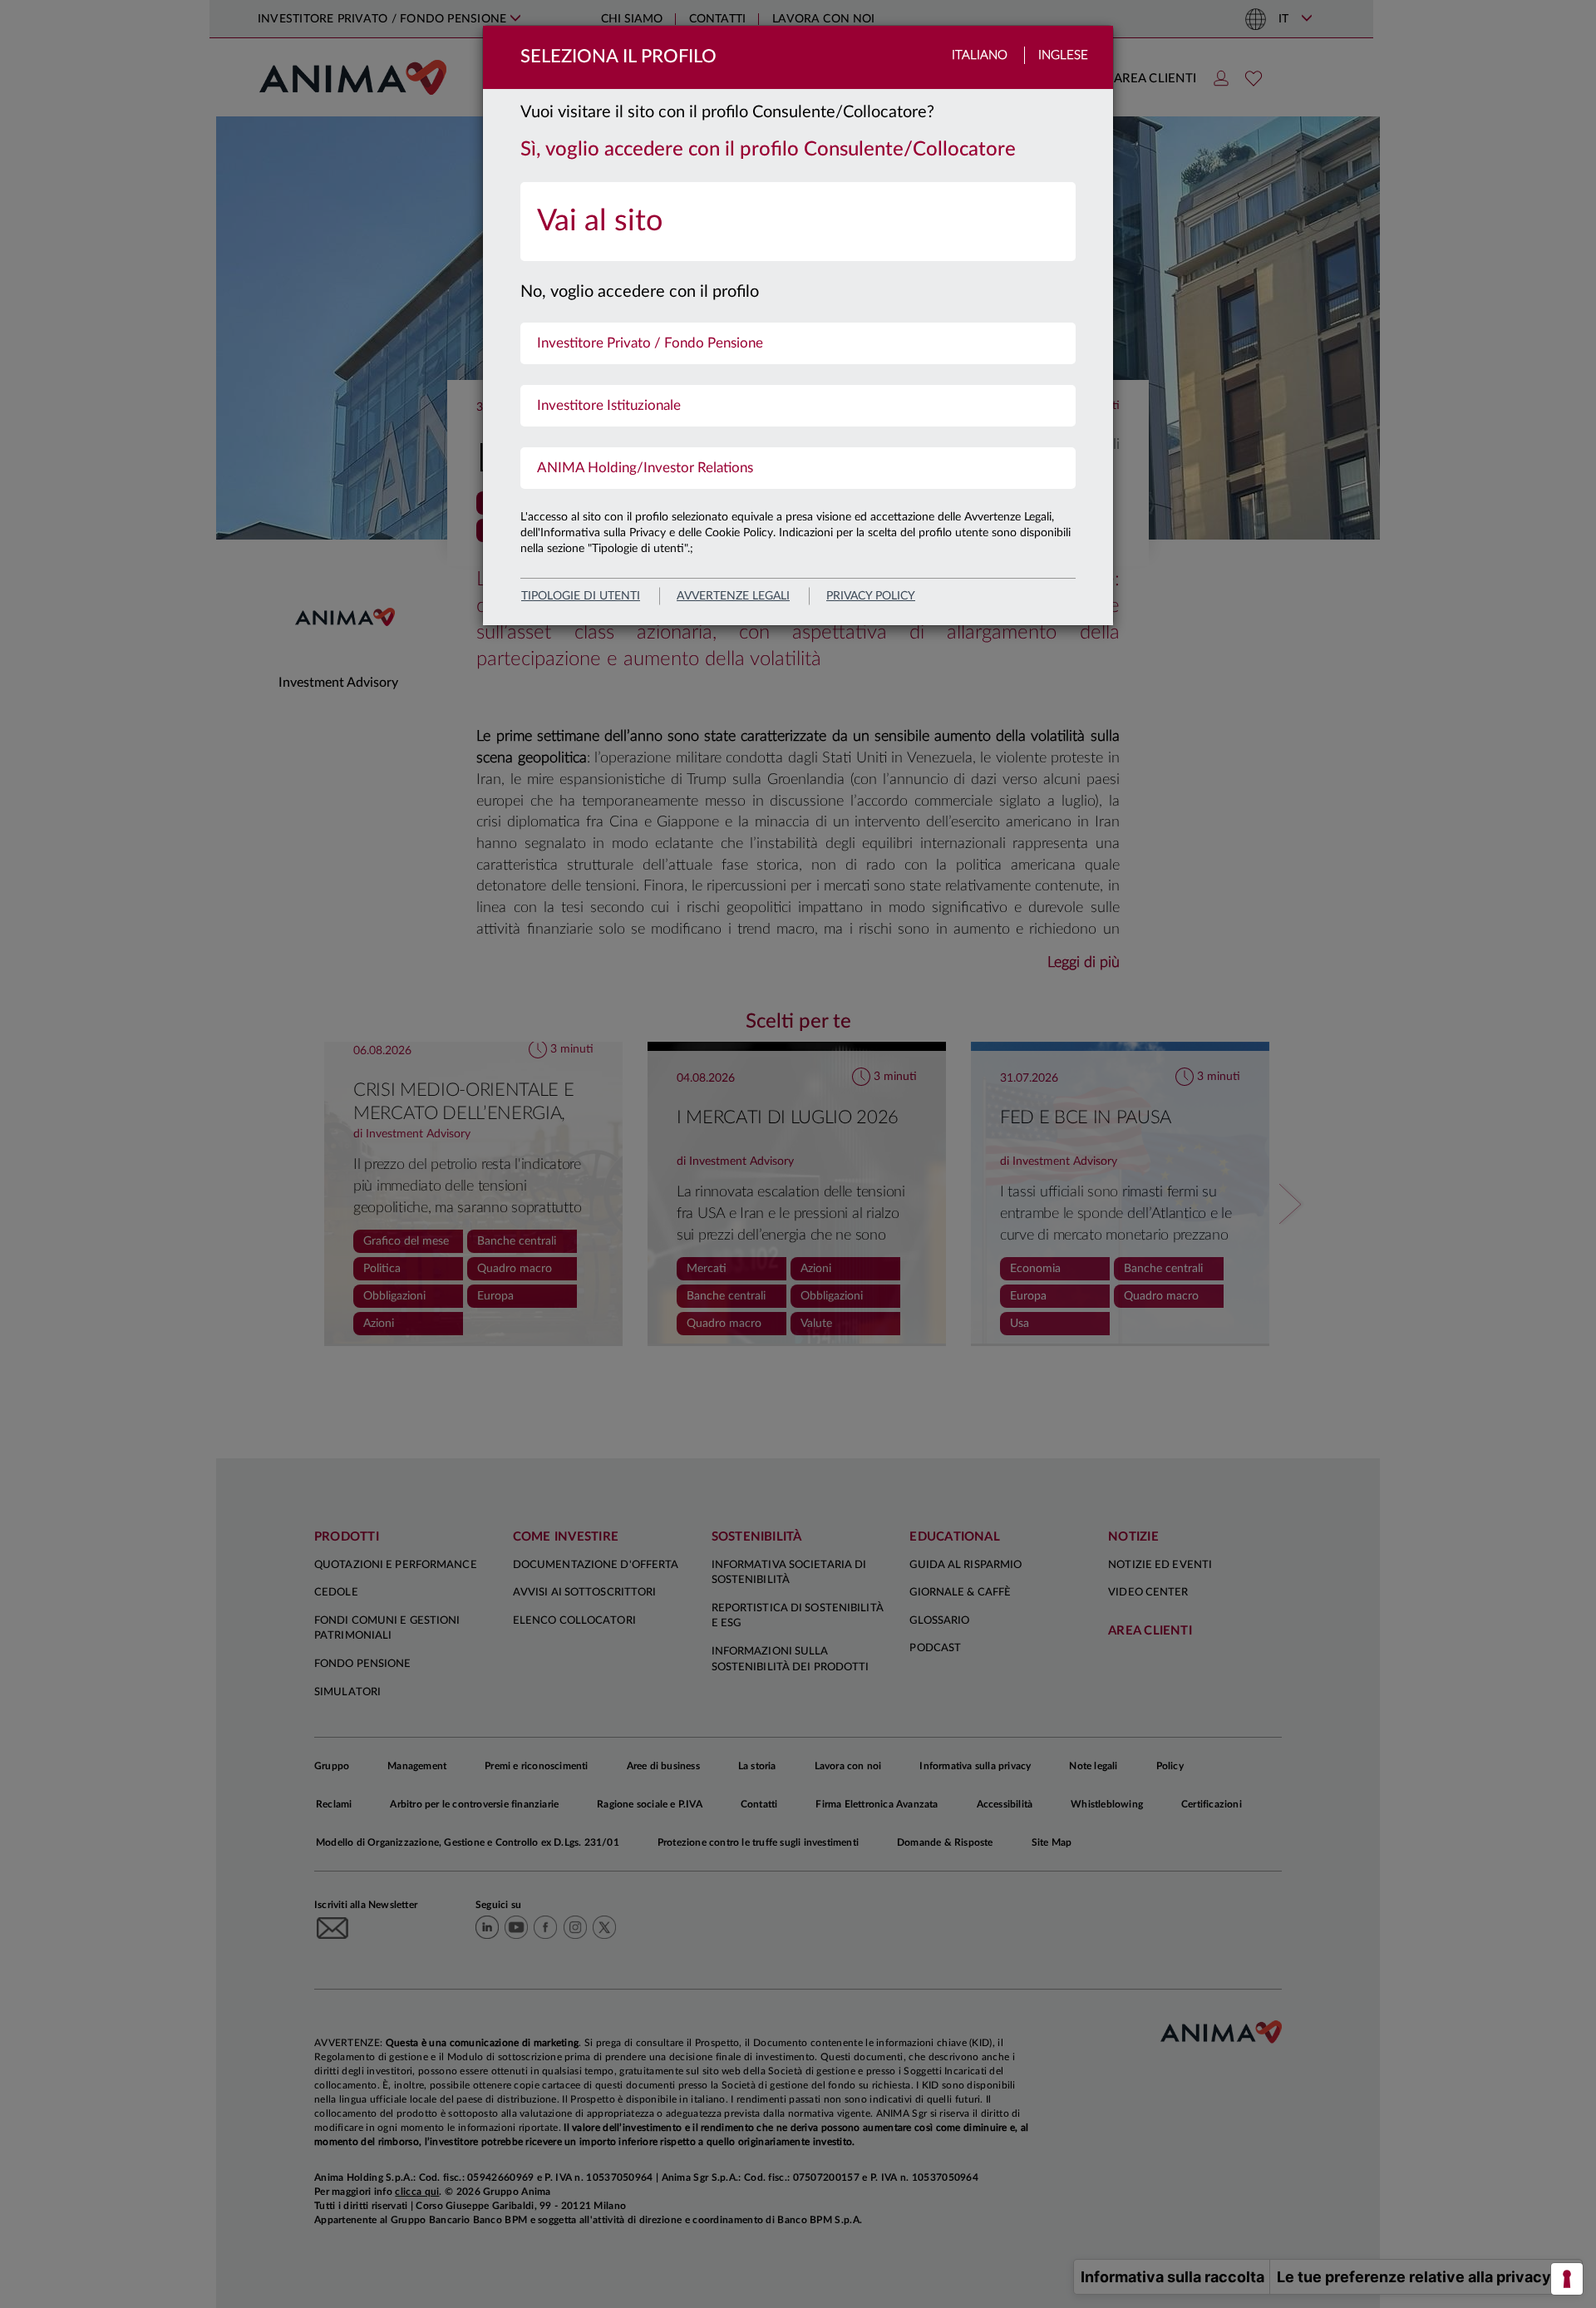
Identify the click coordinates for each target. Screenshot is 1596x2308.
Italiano (980, 55)
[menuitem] (798, 222)
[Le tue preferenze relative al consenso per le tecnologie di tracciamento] (1567, 2279)
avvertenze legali (733, 596)
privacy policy (871, 596)
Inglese (1063, 55)
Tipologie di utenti (581, 596)
